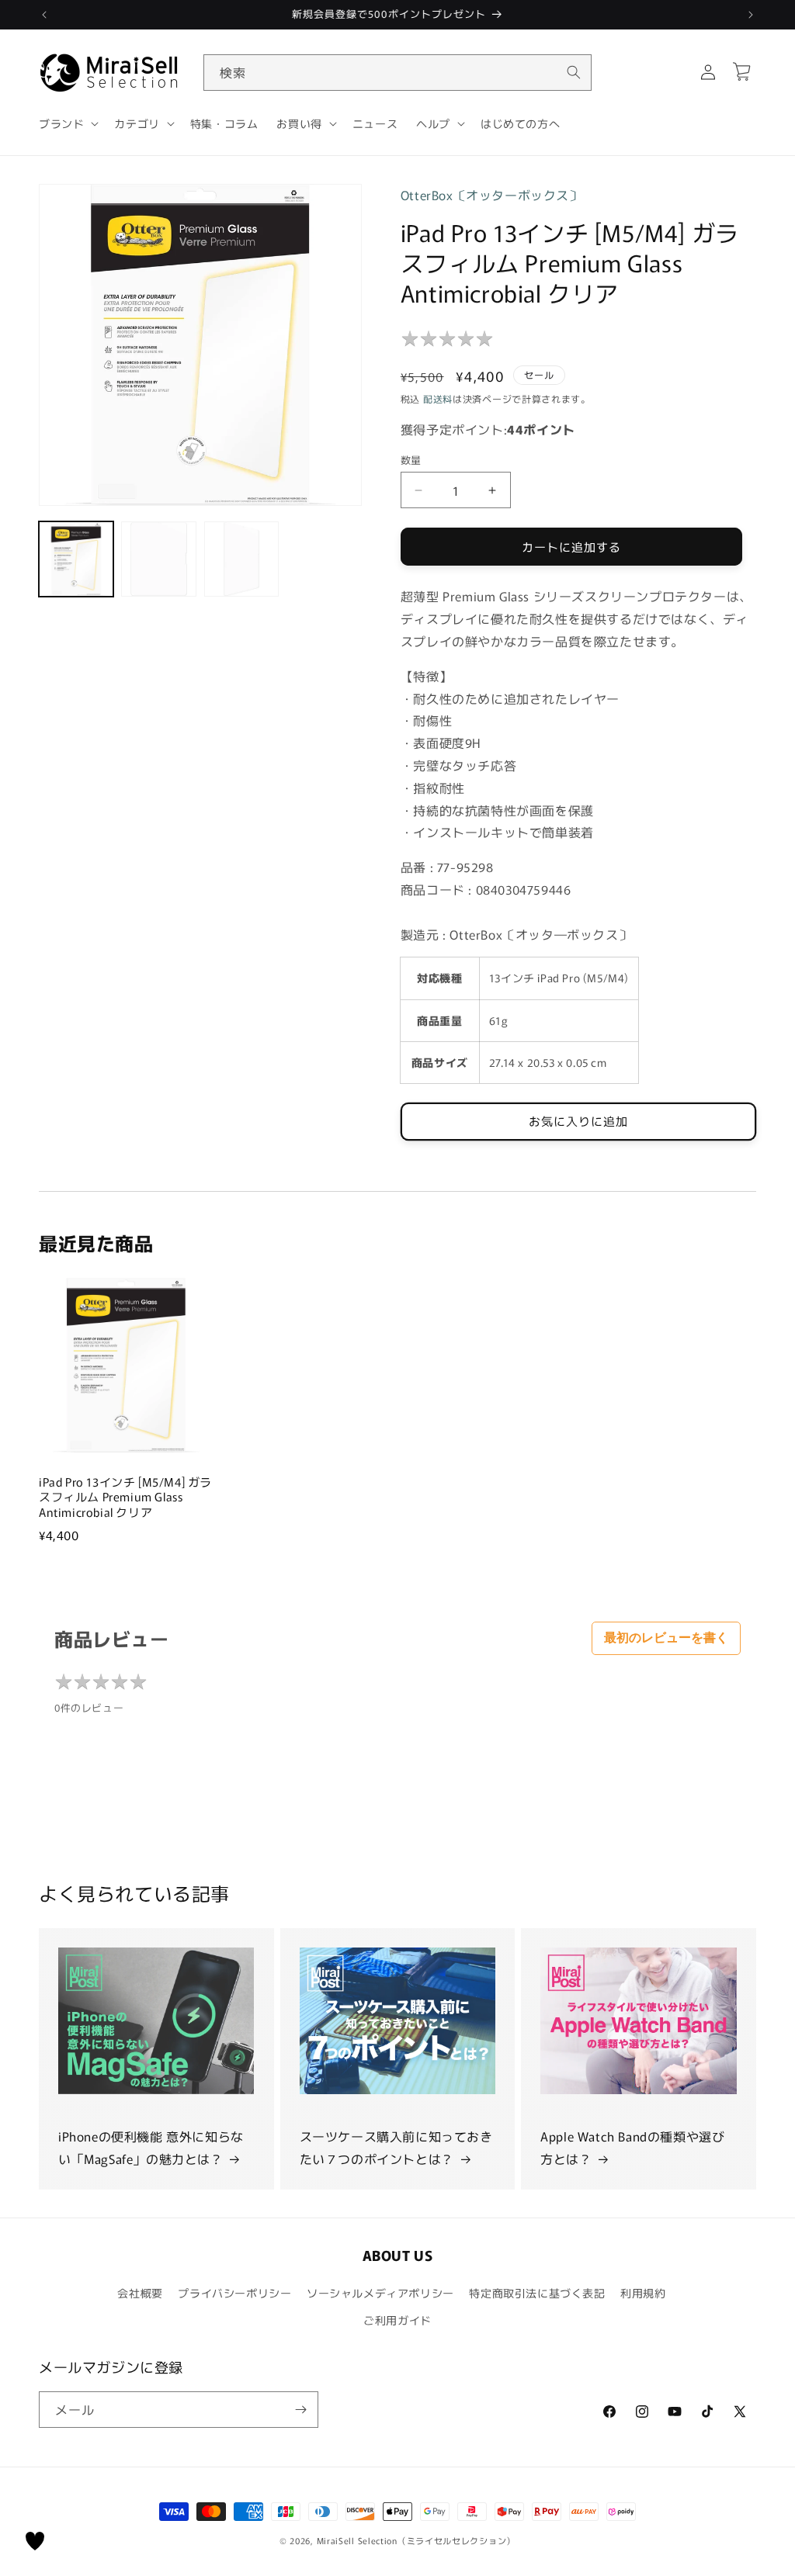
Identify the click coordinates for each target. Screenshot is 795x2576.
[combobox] (397, 73)
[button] (67, 123)
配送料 (438, 398)
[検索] (574, 72)
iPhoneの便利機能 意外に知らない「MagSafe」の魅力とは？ (151, 2147)
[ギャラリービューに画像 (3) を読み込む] (241, 559)
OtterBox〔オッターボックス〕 (491, 195)
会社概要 (140, 2293)
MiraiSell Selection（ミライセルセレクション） (416, 2540)
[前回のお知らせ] (44, 15)
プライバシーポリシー (234, 2293)
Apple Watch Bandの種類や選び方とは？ (632, 2147)
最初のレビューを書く (666, 1638)
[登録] (300, 2410)
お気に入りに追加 (578, 1121)
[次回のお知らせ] (751, 15)
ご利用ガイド (397, 2320)
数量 (411, 460)
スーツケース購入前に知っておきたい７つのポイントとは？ (396, 2147)
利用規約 (643, 2293)
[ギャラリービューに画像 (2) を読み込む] (158, 559)
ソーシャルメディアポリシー (380, 2293)
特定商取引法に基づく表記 (537, 2293)
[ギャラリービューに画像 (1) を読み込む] (76, 559)
